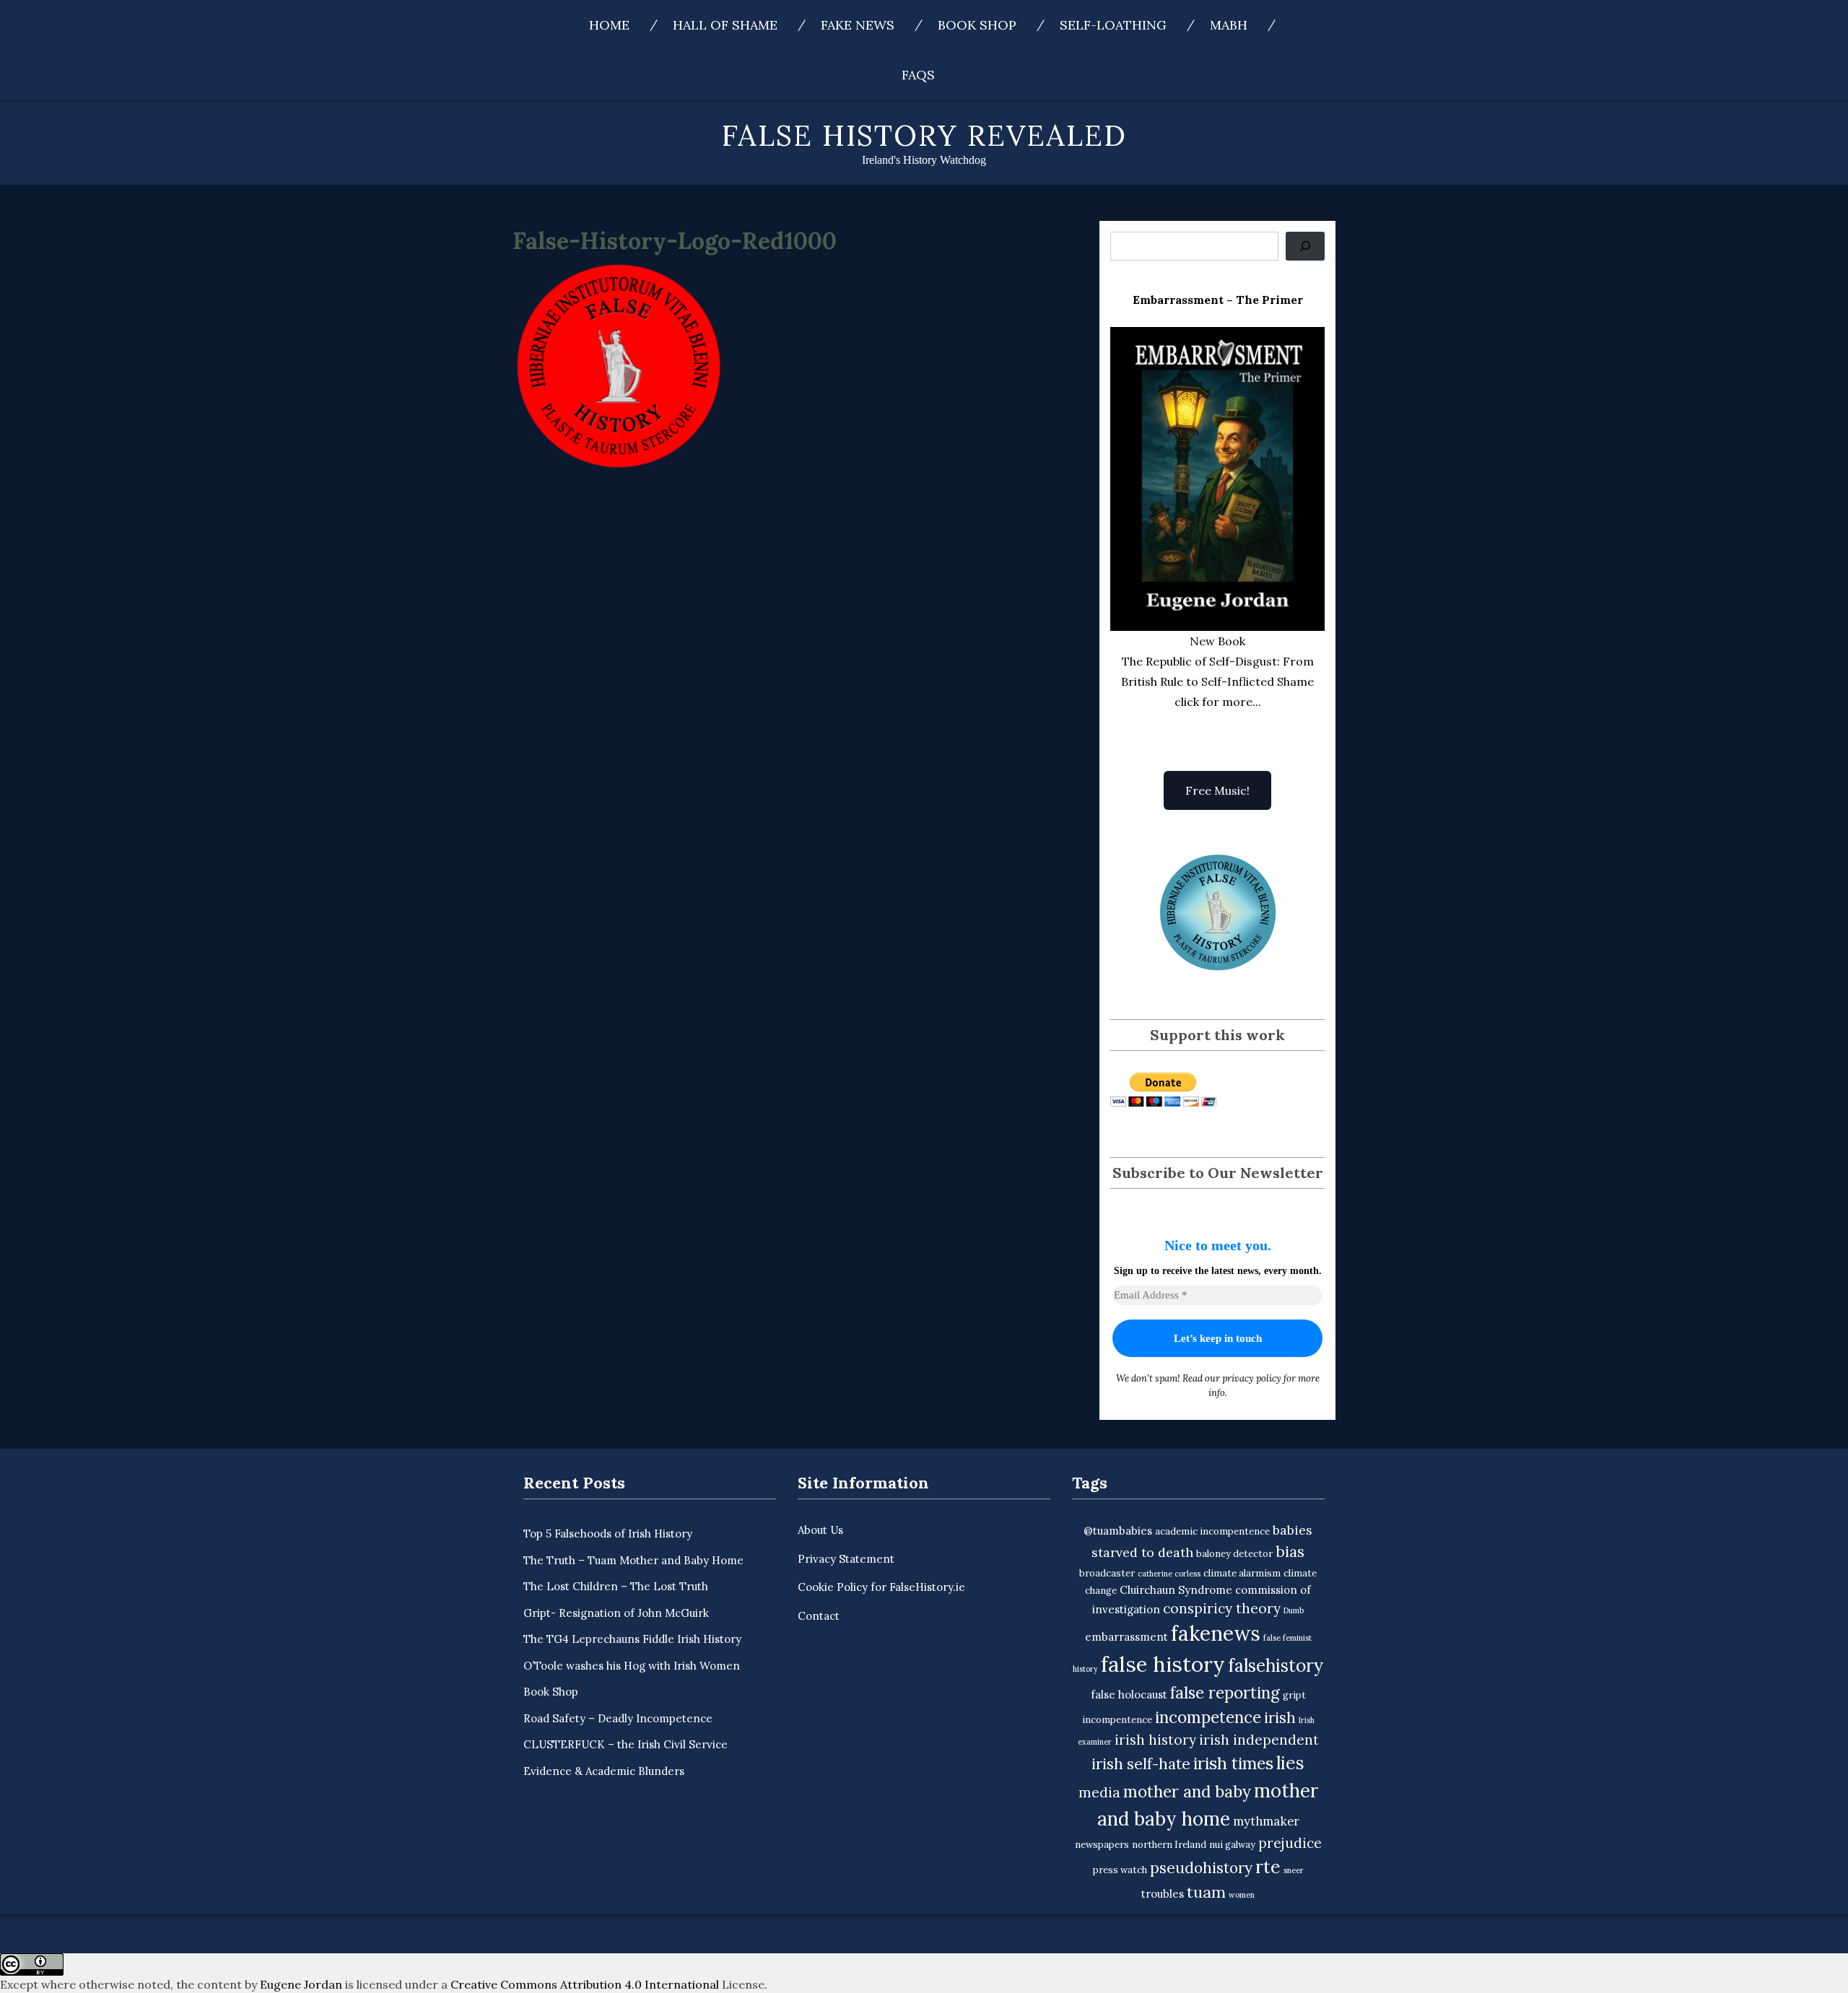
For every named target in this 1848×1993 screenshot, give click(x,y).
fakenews (1216, 1634)
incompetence (1208, 1717)
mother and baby (1187, 1791)
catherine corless (1169, 1574)
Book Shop (977, 25)
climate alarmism (1242, 1573)
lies (1290, 1763)
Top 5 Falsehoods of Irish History (608, 1534)
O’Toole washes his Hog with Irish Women (632, 1666)
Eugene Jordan (301, 1984)
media (1099, 1792)
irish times (1233, 1763)
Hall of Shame (725, 25)
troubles (1163, 1894)
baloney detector (1234, 1554)
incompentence (1117, 1720)
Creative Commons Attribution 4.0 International (585, 1984)
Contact (819, 1616)
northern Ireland (1169, 1845)
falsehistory (1276, 1665)
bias (1290, 1552)
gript (1294, 1695)
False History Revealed (924, 135)
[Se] (1305, 246)
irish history (1155, 1740)
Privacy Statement (846, 1559)
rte (1268, 1867)
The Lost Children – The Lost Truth (616, 1586)
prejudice (1290, 1843)
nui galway (1232, 1845)
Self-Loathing (1113, 25)
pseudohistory (1201, 1868)
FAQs (918, 75)
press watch (1120, 1870)
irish (1280, 1718)
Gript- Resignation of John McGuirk (616, 1613)
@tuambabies (1118, 1531)
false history (1163, 1664)
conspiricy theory (1222, 1608)
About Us (820, 1530)
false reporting (1225, 1692)
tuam (1206, 1892)
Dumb (1294, 1610)
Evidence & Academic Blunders (604, 1771)
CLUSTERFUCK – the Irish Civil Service (626, 1744)
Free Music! (1217, 790)
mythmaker (1266, 1821)
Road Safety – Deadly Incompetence (618, 1718)
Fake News (858, 25)
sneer (1294, 1870)
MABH (1229, 25)
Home (609, 25)
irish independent (1259, 1740)
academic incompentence (1212, 1531)
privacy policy (1252, 1378)
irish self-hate (1141, 1764)
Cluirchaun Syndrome (1176, 1590)
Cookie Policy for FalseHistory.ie (881, 1587)
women (1242, 1895)
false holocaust (1129, 1695)
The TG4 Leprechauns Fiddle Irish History (632, 1639)
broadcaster (1107, 1573)
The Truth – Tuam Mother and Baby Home (633, 1560)
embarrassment (1126, 1637)
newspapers (1102, 1845)
